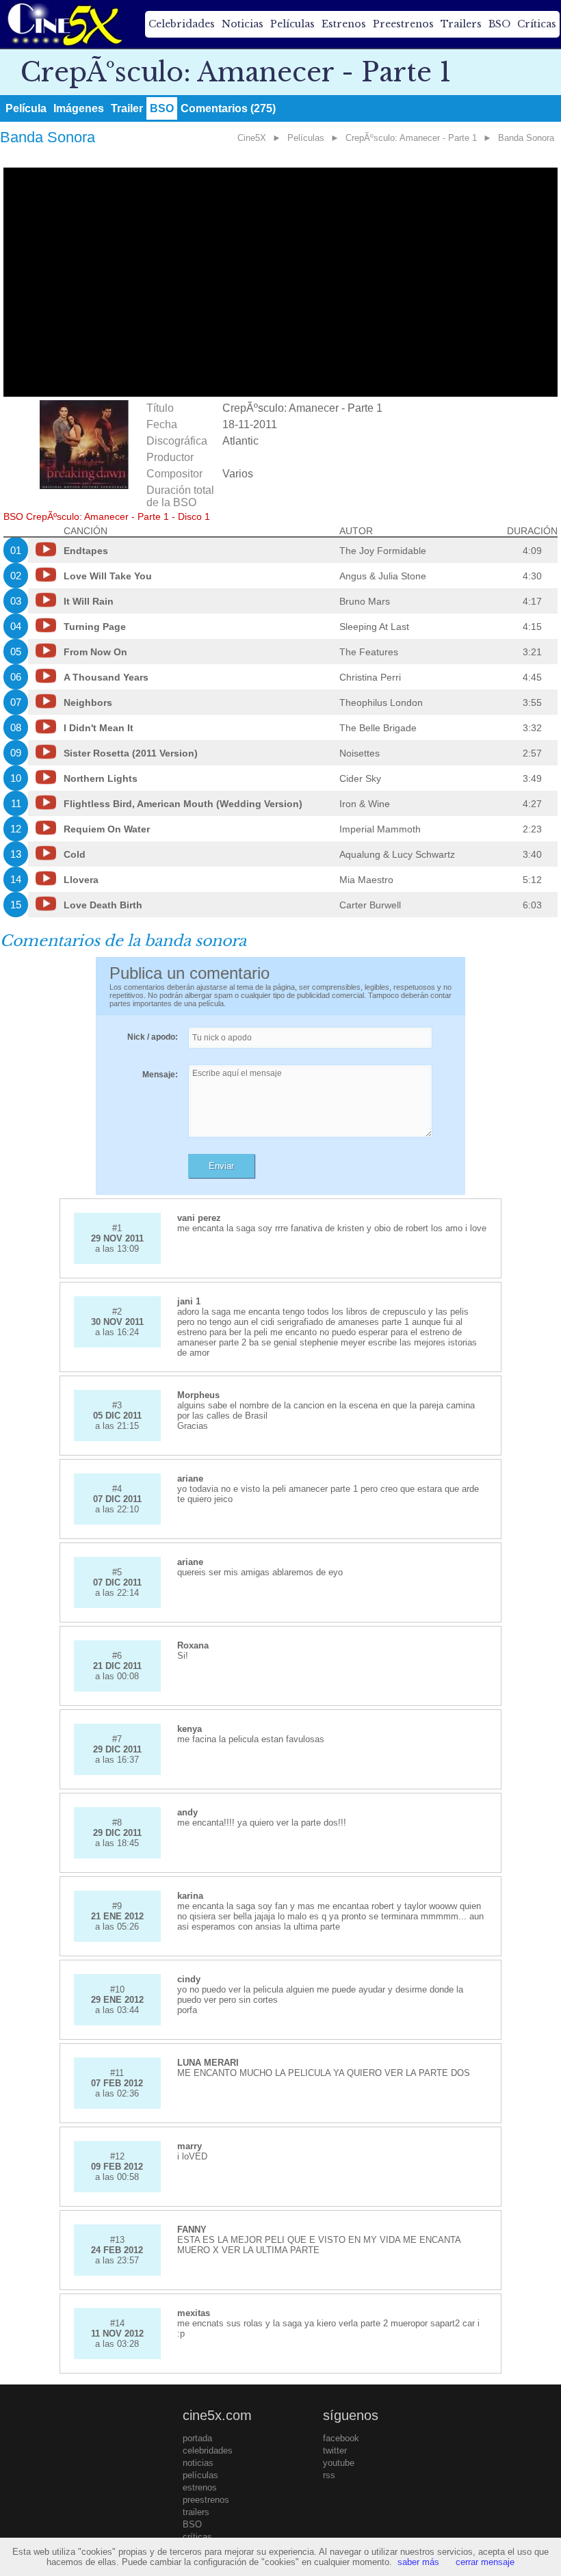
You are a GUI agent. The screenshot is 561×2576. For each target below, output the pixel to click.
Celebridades (182, 24)
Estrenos (344, 24)
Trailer (127, 108)
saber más (418, 2562)
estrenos (200, 2487)
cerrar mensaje (485, 2562)
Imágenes (79, 108)
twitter (335, 2450)
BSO (499, 24)
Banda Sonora (526, 138)
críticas (197, 2537)
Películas (292, 24)
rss (329, 2475)
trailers (196, 2512)
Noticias (243, 24)
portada (197, 2438)
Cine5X (252, 138)
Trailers (461, 24)
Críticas (537, 24)
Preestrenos (403, 24)
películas (200, 2475)
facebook (341, 2438)
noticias (198, 2463)
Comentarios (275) (228, 108)
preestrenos (206, 2500)
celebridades (208, 2450)
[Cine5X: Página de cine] (64, 24)
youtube (339, 2463)
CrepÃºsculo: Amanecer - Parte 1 (411, 138)
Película (26, 108)
